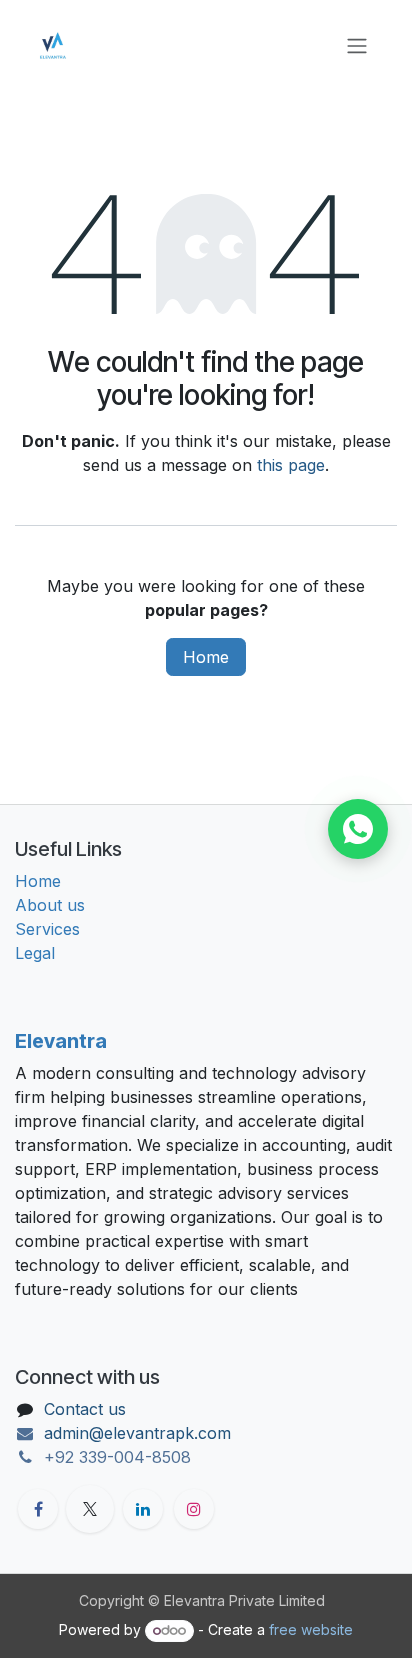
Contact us (85, 1409)
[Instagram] (194, 1509)
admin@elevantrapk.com (137, 1433)
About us (50, 905)
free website (311, 1629)
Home (206, 657)
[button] (358, 829)
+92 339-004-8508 (117, 1457)
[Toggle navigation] (357, 45)
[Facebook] (38, 1509)
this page (291, 465)
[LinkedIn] (143, 1509)
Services (47, 929)
